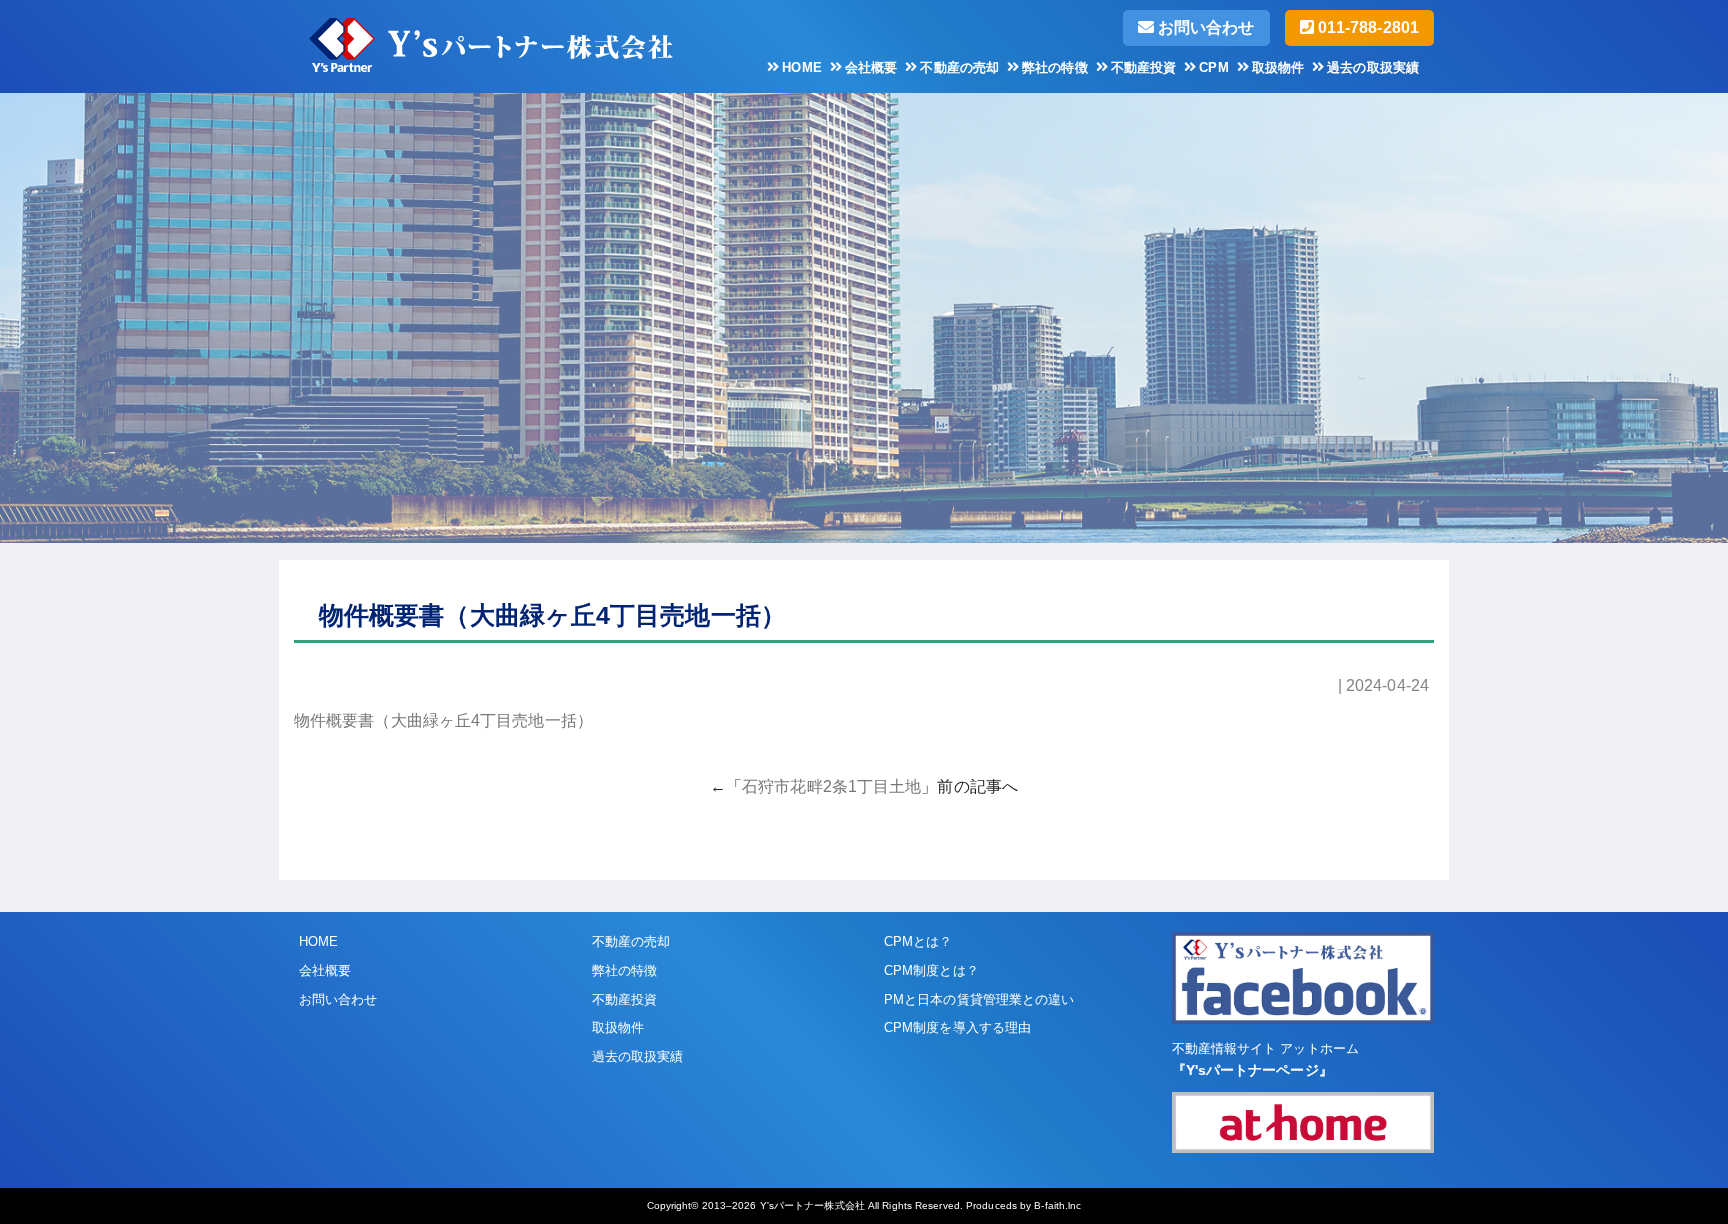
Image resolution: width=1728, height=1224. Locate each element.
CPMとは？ (918, 941)
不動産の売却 (959, 67)
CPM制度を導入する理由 (957, 1027)
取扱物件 (1278, 67)
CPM (1213, 67)
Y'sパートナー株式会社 (812, 1205)
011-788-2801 (1366, 27)
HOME (801, 67)
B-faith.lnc (1057, 1205)
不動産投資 (1144, 67)
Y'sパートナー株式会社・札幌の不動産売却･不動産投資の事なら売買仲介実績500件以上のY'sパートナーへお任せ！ (534, 41)
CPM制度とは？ (931, 970)
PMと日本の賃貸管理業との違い (979, 999)
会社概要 (871, 67)
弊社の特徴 (1055, 67)
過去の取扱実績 (1373, 67)
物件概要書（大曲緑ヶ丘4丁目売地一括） (443, 720)
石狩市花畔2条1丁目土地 (831, 786)
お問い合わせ (1204, 27)
